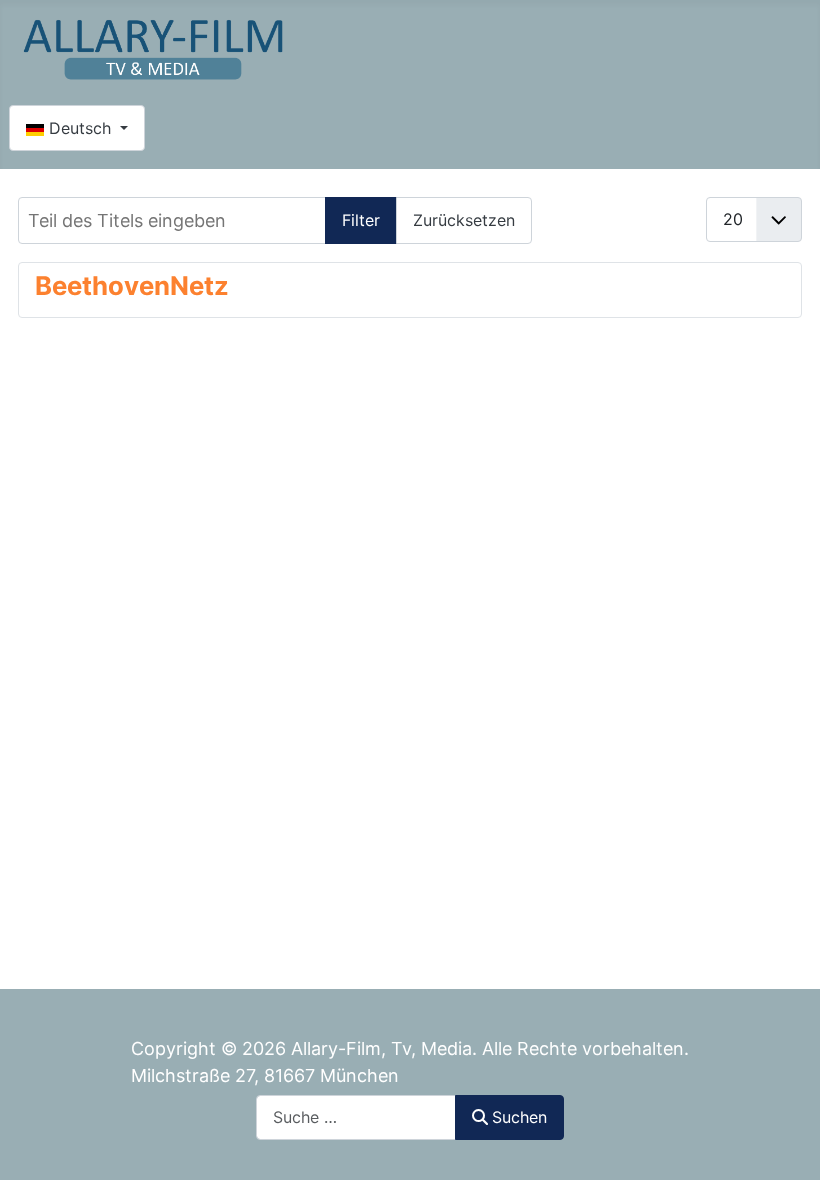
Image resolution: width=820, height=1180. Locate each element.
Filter (361, 220)
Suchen (519, 1117)
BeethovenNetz (132, 285)
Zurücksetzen (464, 220)
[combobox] (356, 1117)
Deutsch (80, 128)
